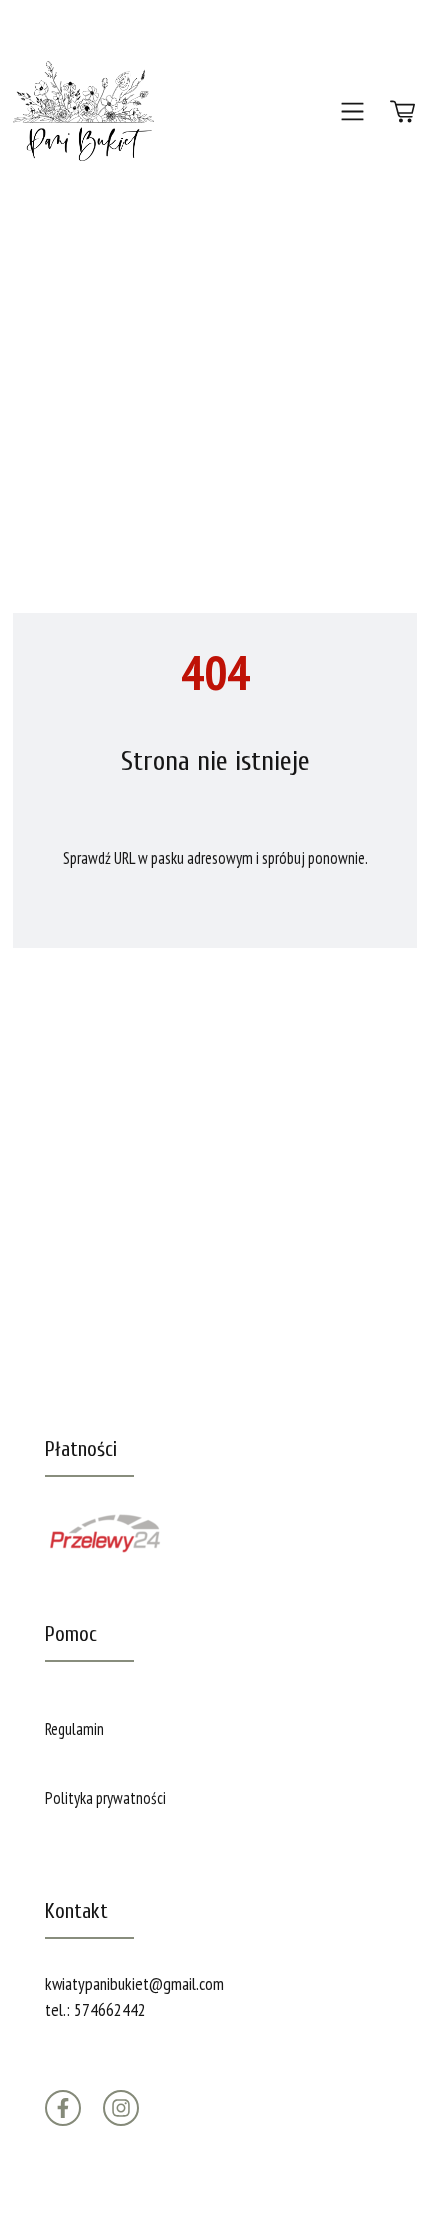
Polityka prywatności (105, 1798)
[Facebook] (63, 2108)
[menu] (352, 111)
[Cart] (402, 111)
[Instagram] (121, 2108)
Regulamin (74, 1729)
